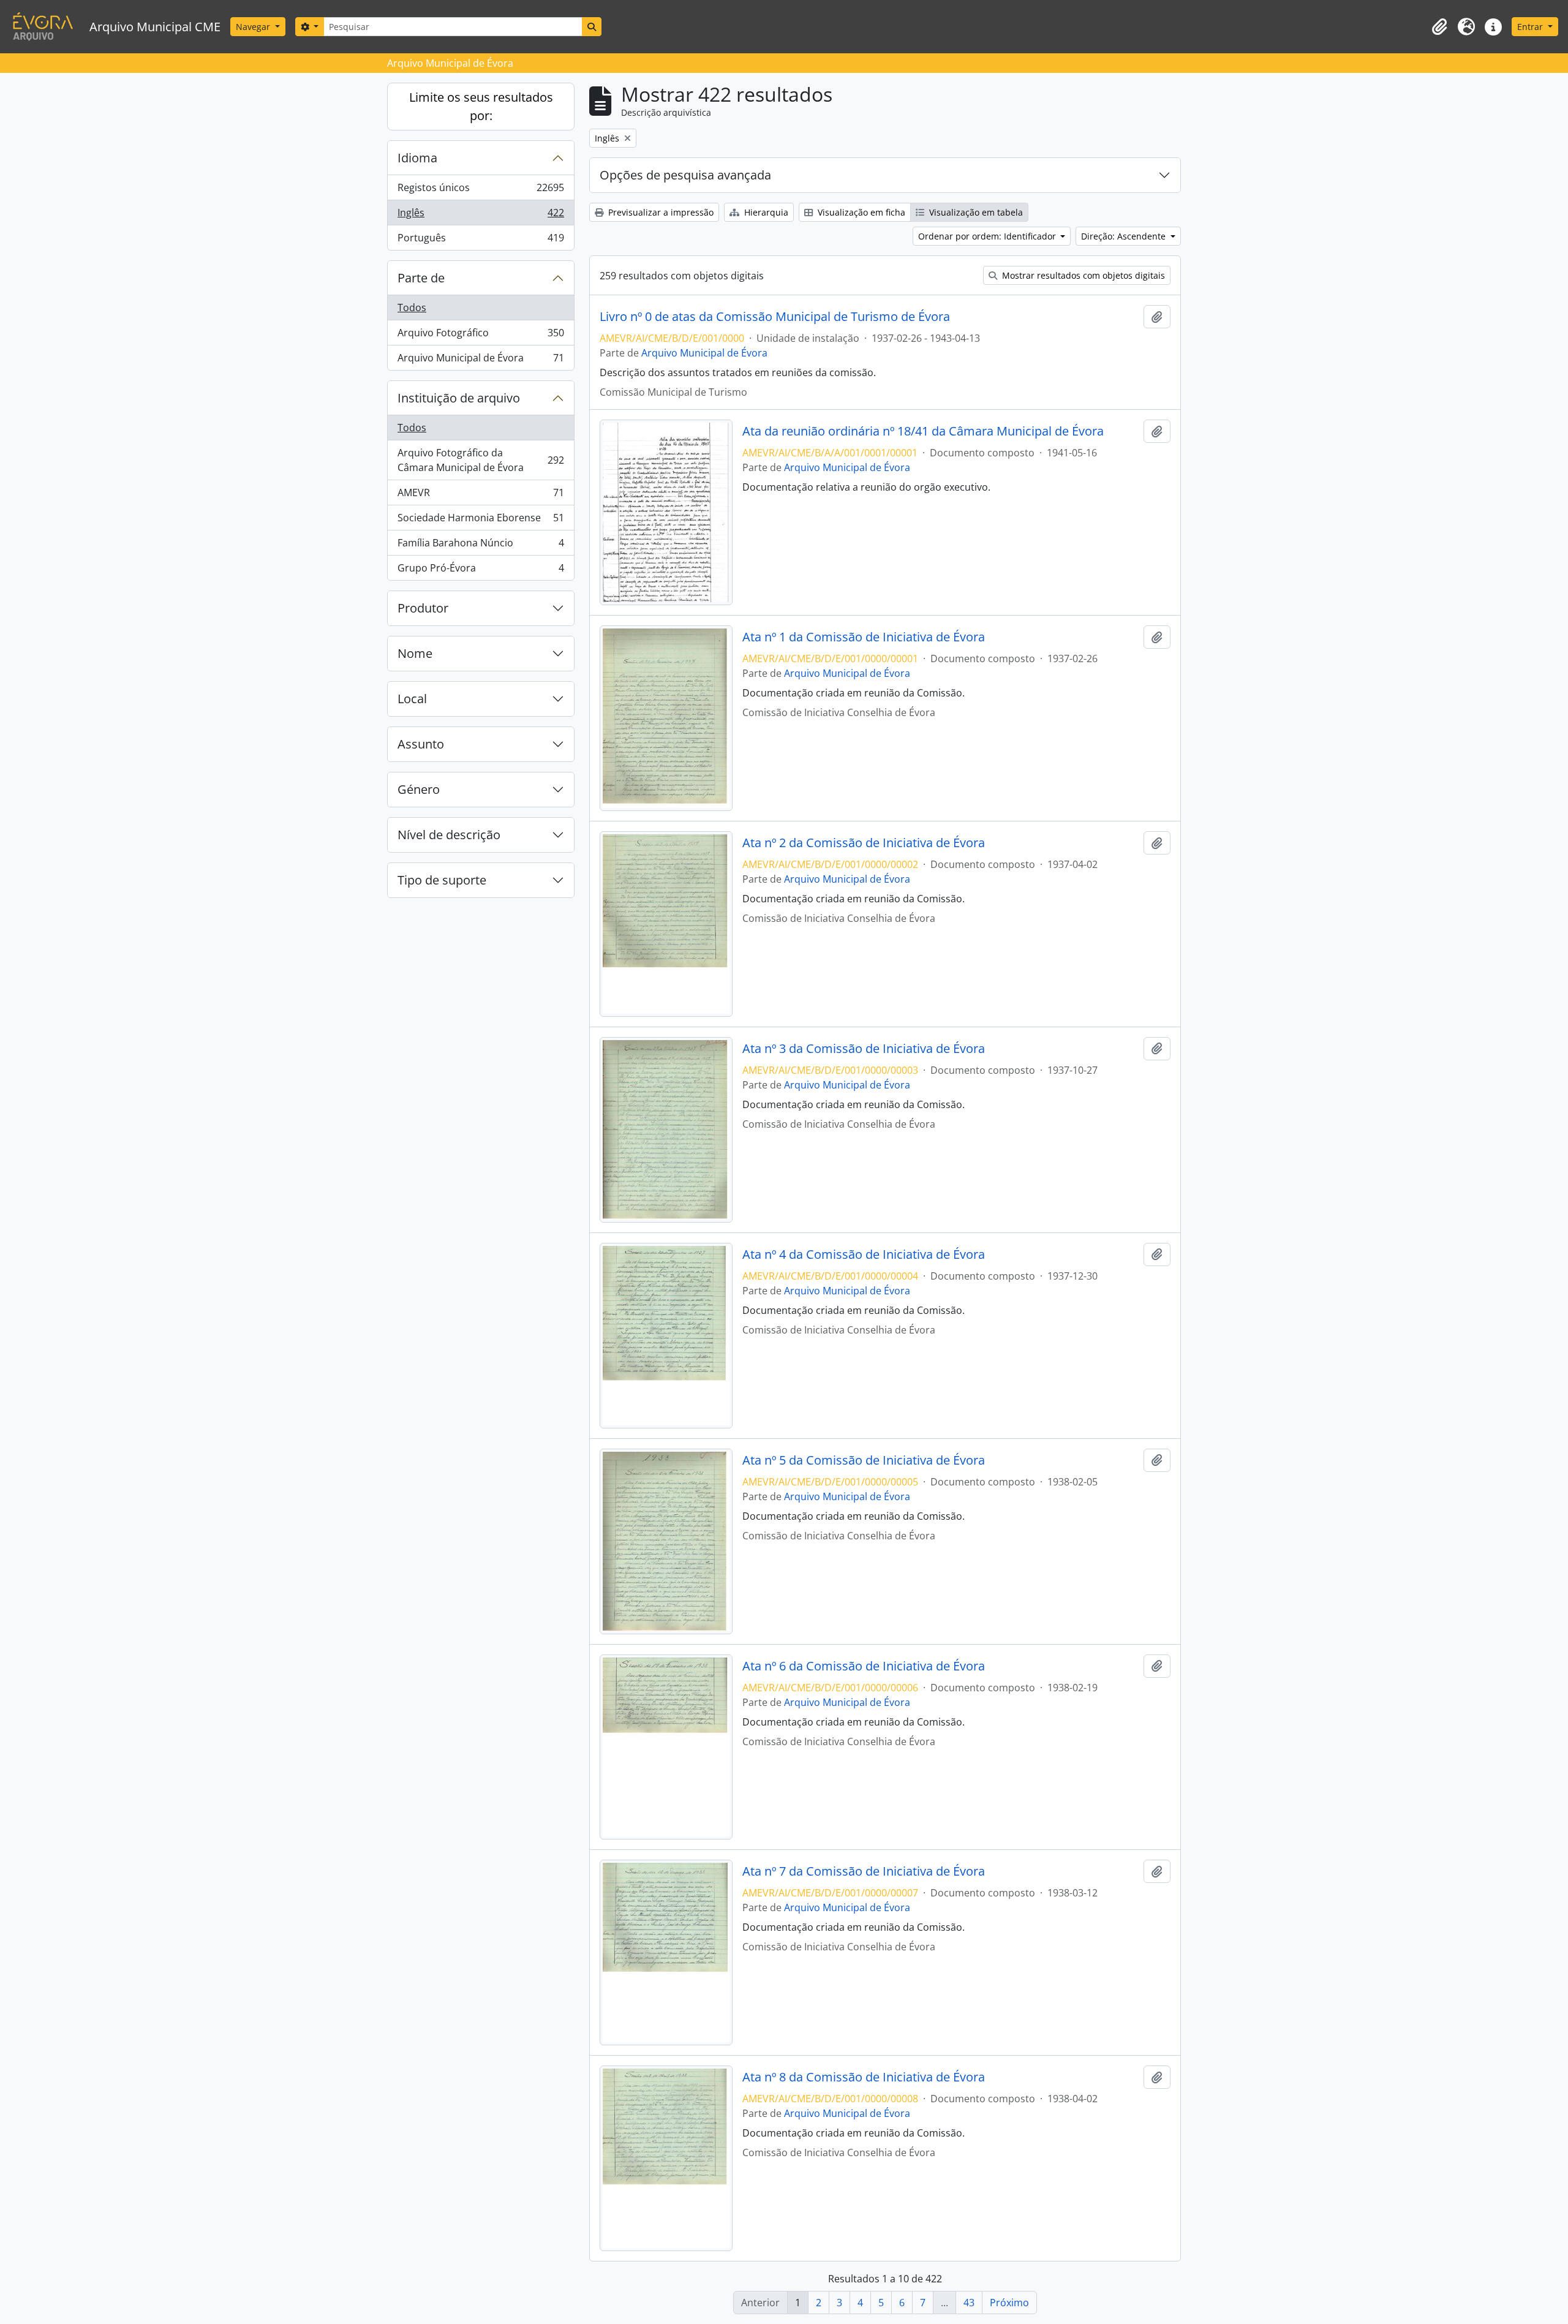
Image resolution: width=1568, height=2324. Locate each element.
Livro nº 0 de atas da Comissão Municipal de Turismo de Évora (775, 317)
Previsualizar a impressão (660, 212)
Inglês (481, 216)
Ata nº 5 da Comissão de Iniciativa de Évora (864, 1460)
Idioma (417, 158)
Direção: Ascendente (1125, 236)
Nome (415, 653)
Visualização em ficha (860, 212)
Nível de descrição (449, 835)
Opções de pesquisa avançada (685, 175)
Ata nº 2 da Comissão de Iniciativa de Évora (864, 843)
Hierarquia (765, 212)
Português (481, 240)
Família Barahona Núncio (481, 546)
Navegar (254, 27)
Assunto (421, 744)
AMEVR (481, 496)
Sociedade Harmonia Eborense (481, 521)
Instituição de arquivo (459, 398)
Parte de (421, 278)
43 (969, 2303)
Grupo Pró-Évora (481, 571)
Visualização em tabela (975, 212)
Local (412, 699)
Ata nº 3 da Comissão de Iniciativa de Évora (864, 1049)
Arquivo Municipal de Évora (481, 360)
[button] (1439, 27)
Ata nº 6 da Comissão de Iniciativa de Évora (864, 1666)
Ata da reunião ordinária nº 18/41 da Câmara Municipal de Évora (923, 431)
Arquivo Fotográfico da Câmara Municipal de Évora (481, 460)
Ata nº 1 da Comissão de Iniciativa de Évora (864, 637)
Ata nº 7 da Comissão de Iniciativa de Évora (864, 1871)
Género (419, 789)
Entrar (1531, 27)
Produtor (423, 608)
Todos (412, 307)
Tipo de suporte (442, 880)
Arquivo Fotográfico (481, 336)
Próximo (1009, 2303)
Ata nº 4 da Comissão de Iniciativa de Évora (864, 1254)
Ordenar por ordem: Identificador (988, 236)
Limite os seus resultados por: (481, 106)
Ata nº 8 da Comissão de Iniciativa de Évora (864, 2077)
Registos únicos (481, 191)
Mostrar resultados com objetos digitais (1082, 275)
